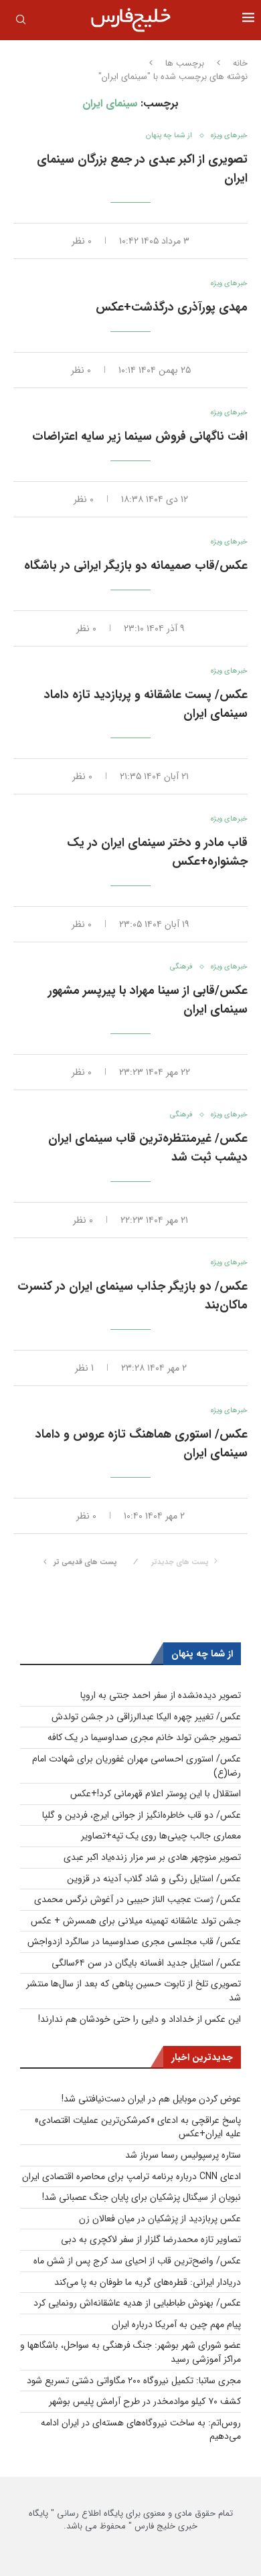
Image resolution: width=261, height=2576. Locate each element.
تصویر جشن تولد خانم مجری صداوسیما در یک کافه (144, 1737)
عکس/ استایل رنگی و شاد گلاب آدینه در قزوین (154, 1879)
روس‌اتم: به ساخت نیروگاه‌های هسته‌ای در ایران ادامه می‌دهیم (141, 2430)
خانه (240, 64)
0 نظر (82, 241)
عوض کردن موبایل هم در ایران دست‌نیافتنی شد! (151, 2099)
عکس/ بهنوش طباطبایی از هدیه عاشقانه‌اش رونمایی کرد (137, 2303)
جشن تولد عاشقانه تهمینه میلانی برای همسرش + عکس (136, 1921)
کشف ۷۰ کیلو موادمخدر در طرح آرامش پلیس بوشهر (145, 2401)
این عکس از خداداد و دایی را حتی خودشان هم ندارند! (140, 2019)
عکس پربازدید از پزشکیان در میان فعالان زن (160, 2219)
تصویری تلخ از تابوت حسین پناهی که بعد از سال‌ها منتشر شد (134, 1991)
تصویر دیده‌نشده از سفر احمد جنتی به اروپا (161, 1695)
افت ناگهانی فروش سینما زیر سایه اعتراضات (140, 436)
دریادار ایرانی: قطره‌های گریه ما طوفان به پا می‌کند (148, 2282)
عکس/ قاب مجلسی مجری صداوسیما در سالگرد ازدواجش (134, 1942)
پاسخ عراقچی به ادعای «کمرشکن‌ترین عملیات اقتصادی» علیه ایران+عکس (138, 2127)
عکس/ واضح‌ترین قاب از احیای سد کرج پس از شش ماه (137, 2261)
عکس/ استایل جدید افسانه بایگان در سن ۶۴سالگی (146, 1963)
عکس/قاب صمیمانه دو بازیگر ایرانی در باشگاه (136, 566)
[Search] (21, 22)
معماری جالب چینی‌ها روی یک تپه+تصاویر (161, 1836)
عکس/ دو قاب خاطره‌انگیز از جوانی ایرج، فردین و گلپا (142, 1815)
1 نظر (84, 1368)
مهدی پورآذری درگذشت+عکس (172, 307)
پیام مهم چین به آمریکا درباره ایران (176, 2324)
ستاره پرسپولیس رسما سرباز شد (183, 2155)
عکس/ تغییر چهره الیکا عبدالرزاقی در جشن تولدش (146, 1717)
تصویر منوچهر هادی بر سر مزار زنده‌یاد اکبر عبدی (152, 1857)
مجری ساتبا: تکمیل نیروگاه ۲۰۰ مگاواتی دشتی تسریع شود (134, 2381)
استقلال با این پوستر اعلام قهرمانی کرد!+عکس (156, 1794)
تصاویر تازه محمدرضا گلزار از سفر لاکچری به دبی (151, 2239)
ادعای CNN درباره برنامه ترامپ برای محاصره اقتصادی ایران (132, 2176)
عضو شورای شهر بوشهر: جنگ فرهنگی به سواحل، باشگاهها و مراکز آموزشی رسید (130, 2352)
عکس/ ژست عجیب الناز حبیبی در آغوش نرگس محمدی (138, 1899)
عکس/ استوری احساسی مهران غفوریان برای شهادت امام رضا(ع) (137, 1766)
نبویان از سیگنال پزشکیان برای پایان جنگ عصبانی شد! (142, 2197)
